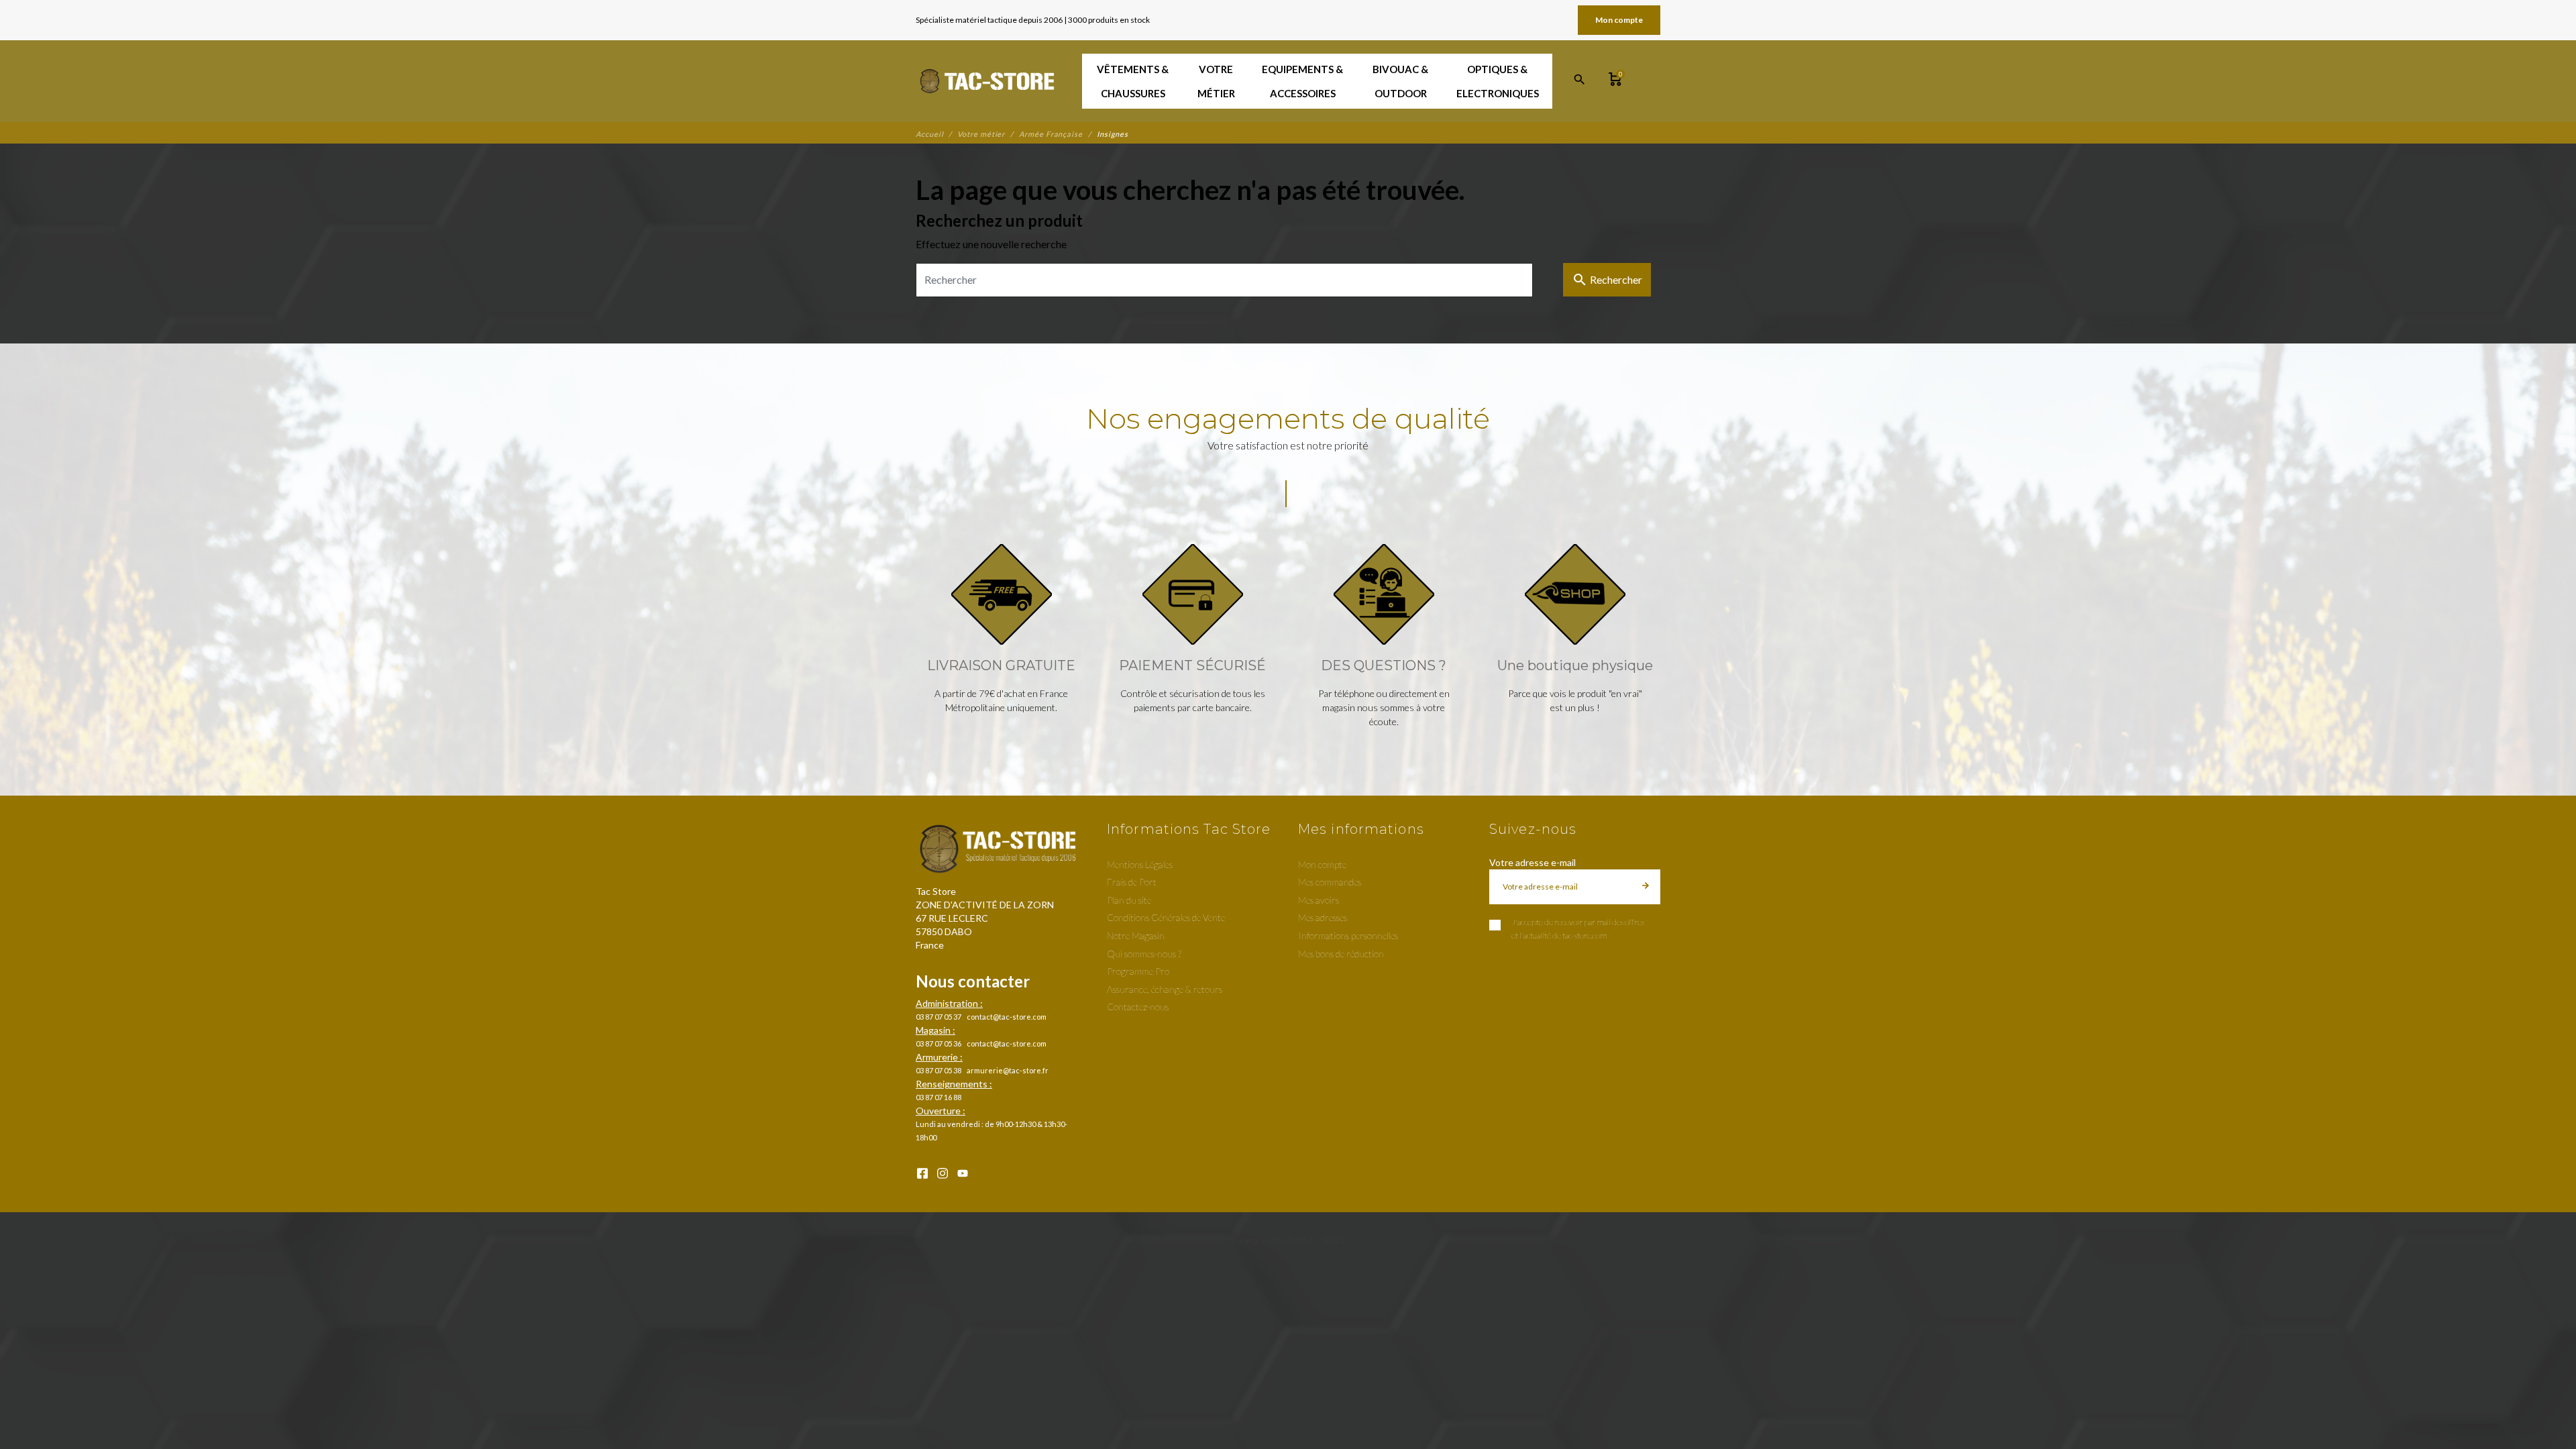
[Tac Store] (988, 81)
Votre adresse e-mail (1533, 862)
